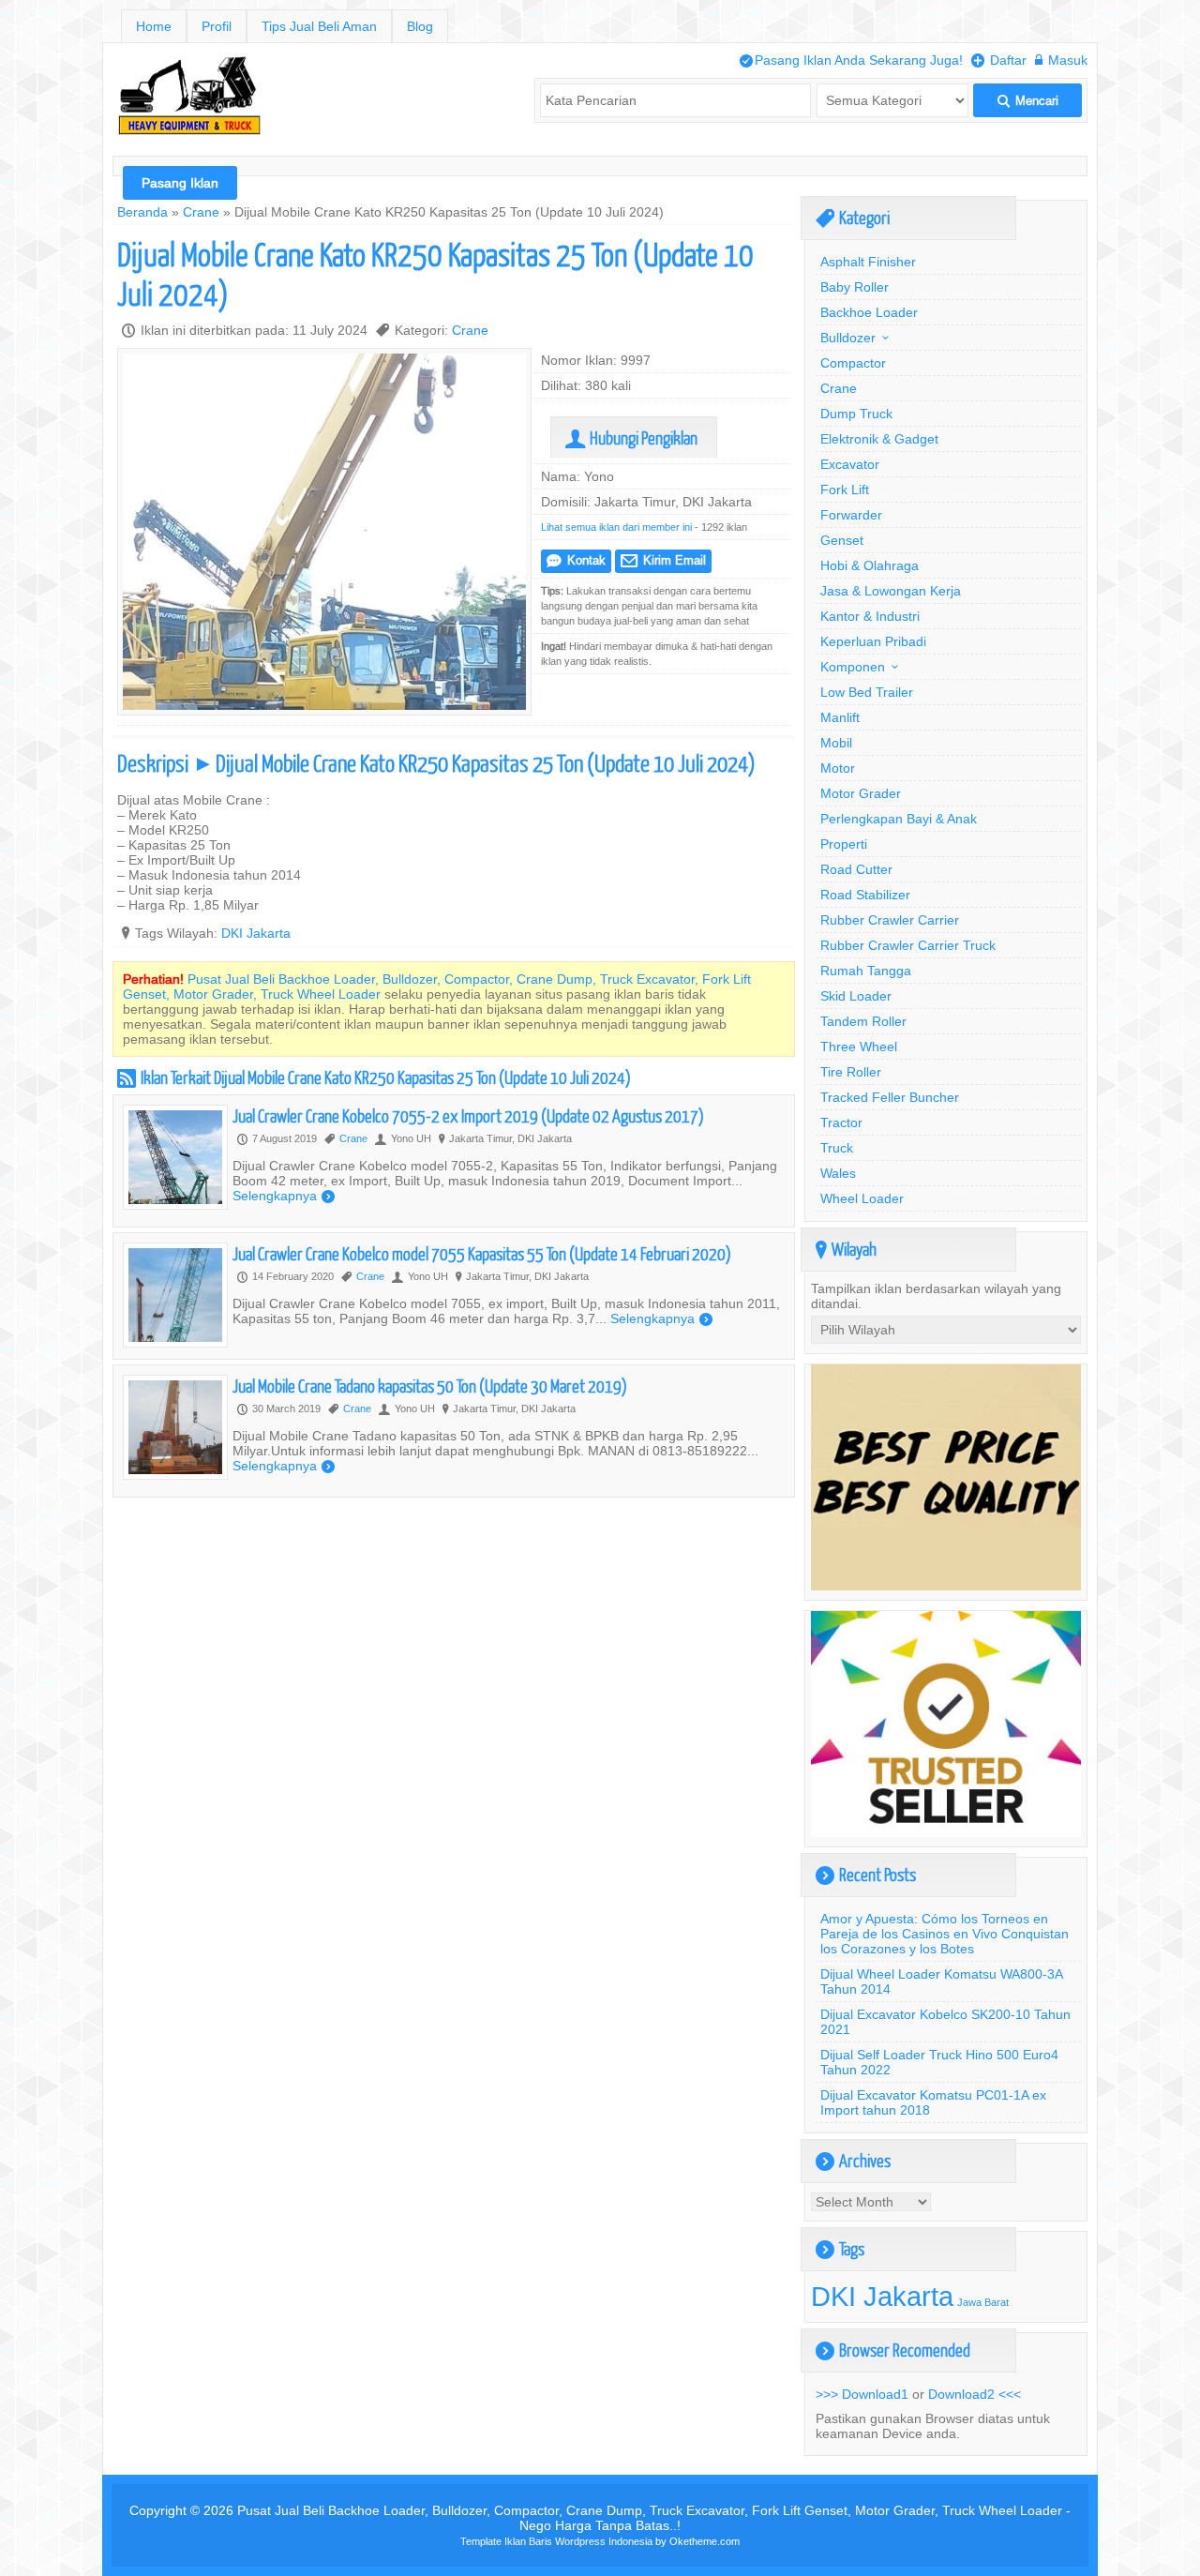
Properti (844, 844)
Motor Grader (861, 793)
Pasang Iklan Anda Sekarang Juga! (851, 60)
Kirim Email (663, 560)
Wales (838, 1173)
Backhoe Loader (869, 312)
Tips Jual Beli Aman (319, 26)
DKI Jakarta (256, 933)
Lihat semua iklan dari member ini (616, 527)
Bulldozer (848, 338)
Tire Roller (851, 1072)
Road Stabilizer (865, 895)
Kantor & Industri (870, 616)
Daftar (999, 60)
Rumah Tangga (866, 971)
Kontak (576, 560)
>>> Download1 (862, 2394)
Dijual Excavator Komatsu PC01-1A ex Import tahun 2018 (933, 2102)
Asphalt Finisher (868, 262)
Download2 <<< (975, 2394)
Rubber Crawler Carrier (890, 920)
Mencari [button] (1028, 101)
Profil (217, 26)
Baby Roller (855, 287)
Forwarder (851, 515)
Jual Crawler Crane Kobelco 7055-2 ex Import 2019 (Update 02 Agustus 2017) (468, 1115)
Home (154, 26)
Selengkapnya (284, 1196)
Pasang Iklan (180, 183)
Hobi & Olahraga (870, 565)
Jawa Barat (983, 2302)
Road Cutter (856, 869)
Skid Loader (856, 996)
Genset (842, 540)
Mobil (836, 743)
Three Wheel (859, 1047)
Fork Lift (845, 490)
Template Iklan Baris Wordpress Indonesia (556, 2541)
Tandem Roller (863, 1021)
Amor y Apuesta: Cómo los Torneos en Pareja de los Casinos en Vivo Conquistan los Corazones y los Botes (945, 1934)
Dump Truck (856, 414)
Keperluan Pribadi (873, 641)
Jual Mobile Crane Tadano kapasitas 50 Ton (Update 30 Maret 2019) (430, 1386)
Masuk (1061, 60)
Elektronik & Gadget (879, 439)
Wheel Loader (862, 1198)
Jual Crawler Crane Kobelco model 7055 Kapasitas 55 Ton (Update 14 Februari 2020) (482, 1253)
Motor (838, 768)
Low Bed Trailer (867, 692)
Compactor (853, 363)
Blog (420, 26)
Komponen (853, 667)
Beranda (142, 212)
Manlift (840, 717)
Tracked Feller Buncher (890, 1097)
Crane (201, 212)
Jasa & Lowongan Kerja (891, 591)
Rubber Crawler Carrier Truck (908, 945)
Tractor (841, 1122)
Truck (837, 1148)
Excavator (850, 464)
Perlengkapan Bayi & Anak (899, 819)
